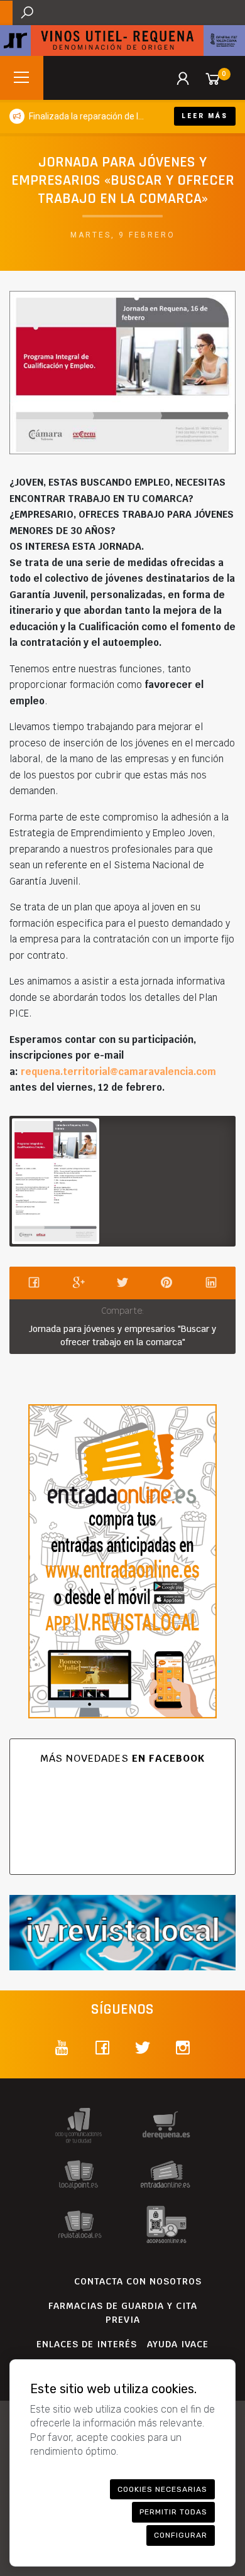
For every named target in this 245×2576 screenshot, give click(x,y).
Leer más (205, 116)
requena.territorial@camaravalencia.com (118, 1072)
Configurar (181, 2535)
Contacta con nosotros (138, 2281)
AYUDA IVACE (178, 2344)
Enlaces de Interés (87, 2344)
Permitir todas (173, 2512)
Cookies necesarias (162, 2489)
